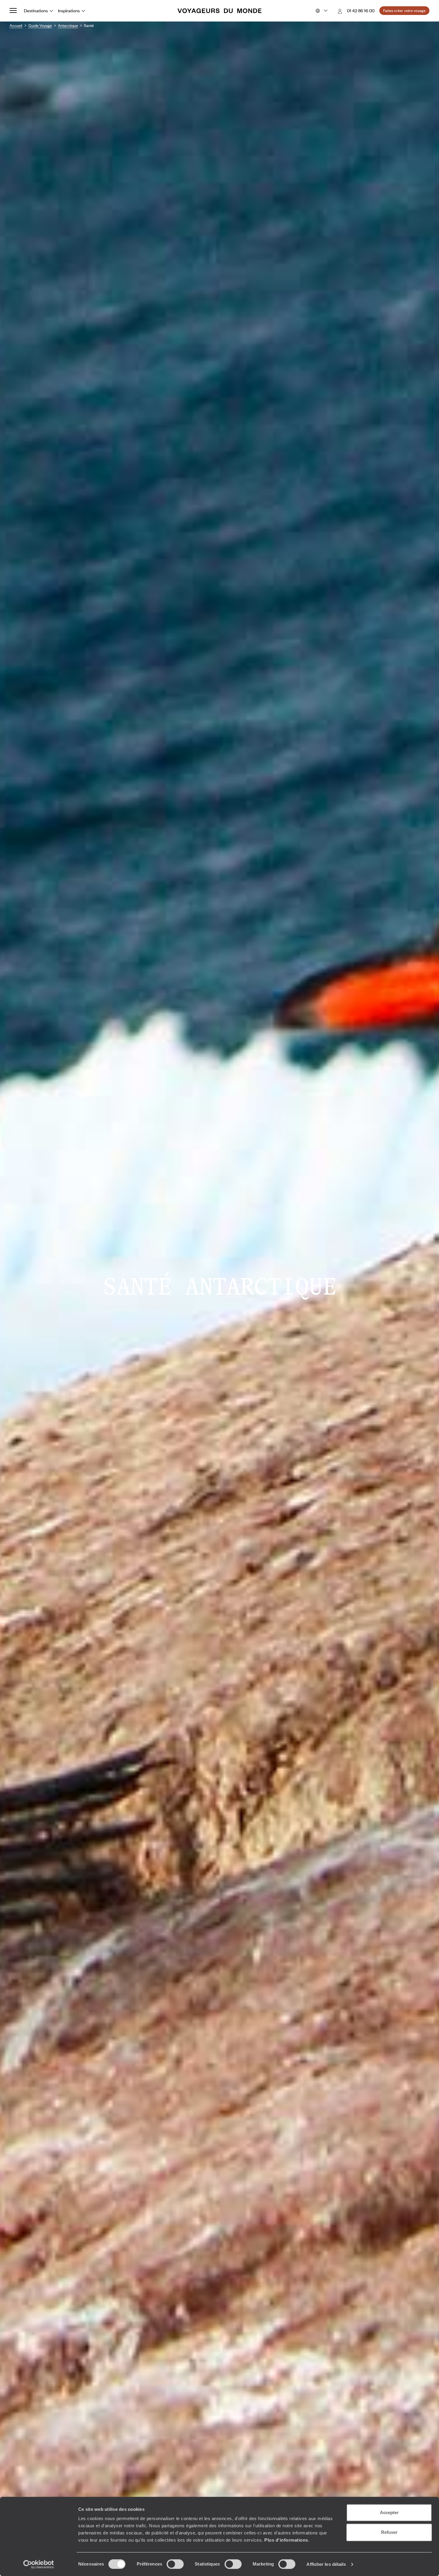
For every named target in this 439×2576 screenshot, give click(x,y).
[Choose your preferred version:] (321, 11)
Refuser (389, 2532)
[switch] (175, 2564)
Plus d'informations (286, 2540)
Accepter (389, 2512)
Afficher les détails (326, 2564)
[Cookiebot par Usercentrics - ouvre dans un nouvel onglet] (39, 2564)
